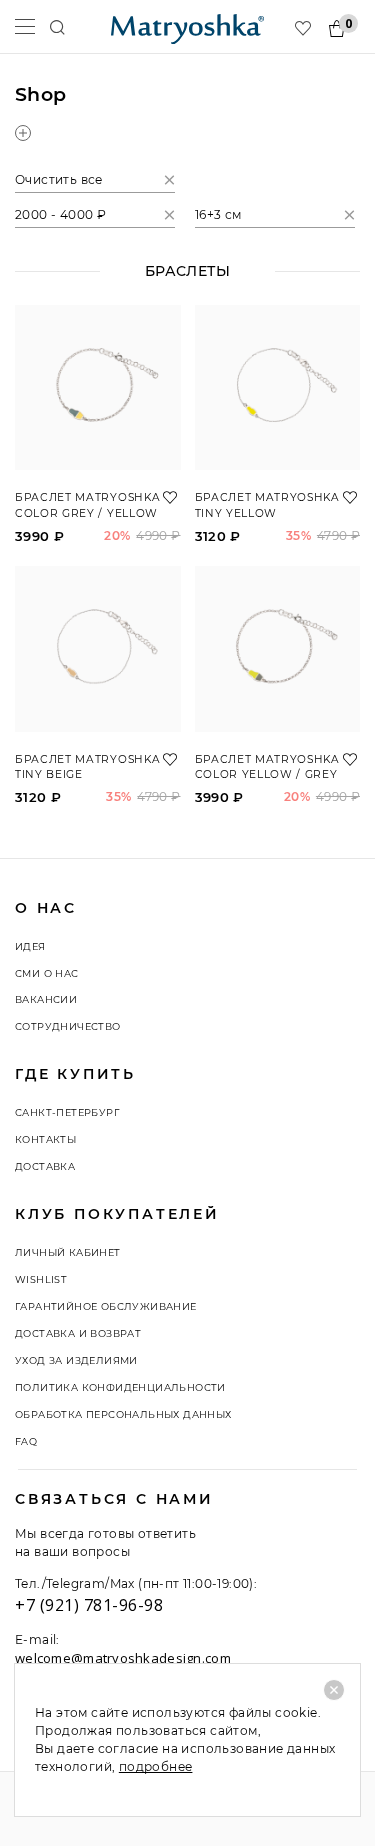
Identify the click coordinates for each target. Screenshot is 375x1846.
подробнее (156, 1766)
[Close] (334, 1690)
